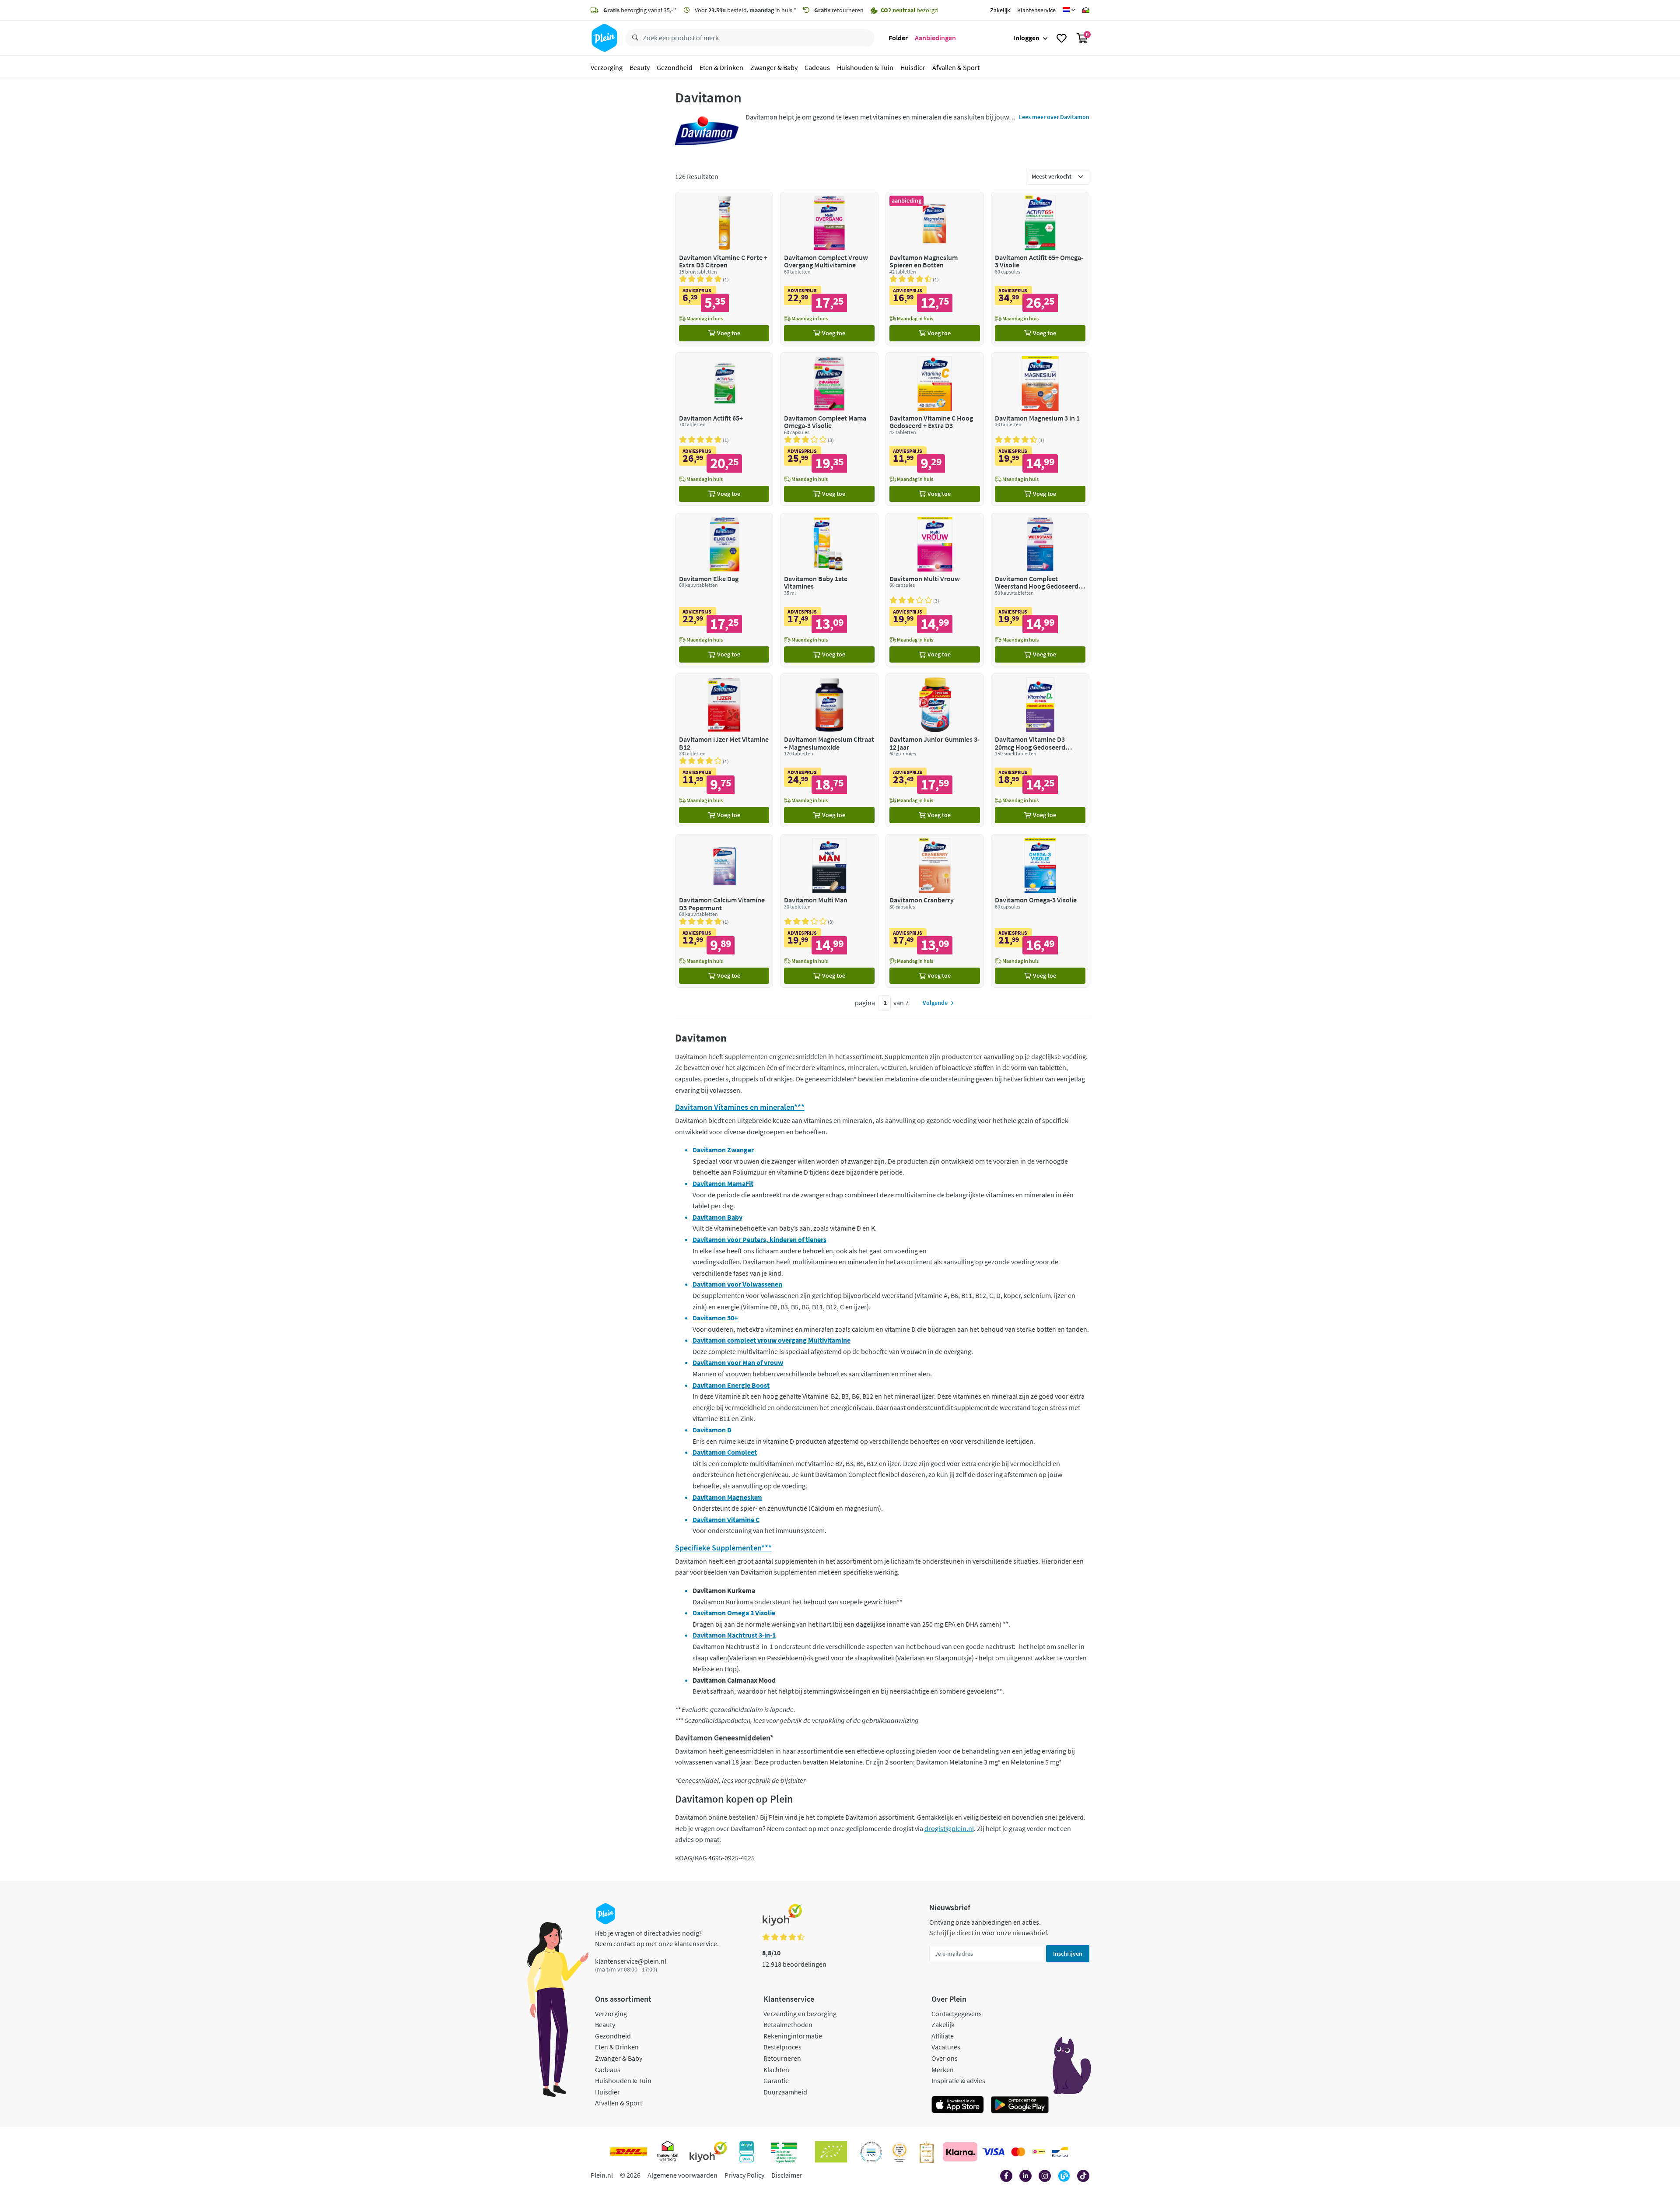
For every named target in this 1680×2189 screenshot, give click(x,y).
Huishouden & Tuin (865, 67)
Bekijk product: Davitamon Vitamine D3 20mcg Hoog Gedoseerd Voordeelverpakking (1040, 750)
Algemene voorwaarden (682, 2175)
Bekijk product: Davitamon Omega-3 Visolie (1040, 911)
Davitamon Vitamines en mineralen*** (740, 1107)
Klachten (776, 2070)
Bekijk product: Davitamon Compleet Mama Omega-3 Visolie (829, 429)
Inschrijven (1068, 1954)
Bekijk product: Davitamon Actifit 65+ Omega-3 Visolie (1040, 268)
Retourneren (782, 2058)
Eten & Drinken (721, 67)
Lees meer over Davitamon (1054, 117)
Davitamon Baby (717, 1217)
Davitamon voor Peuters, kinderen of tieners (759, 1239)
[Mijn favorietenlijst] (1062, 38)
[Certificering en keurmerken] (831, 2152)
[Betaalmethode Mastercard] (1018, 2152)
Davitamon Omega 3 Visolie (734, 1613)
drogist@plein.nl (949, 1828)
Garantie (776, 2080)
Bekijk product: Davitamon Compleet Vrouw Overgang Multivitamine (829, 268)
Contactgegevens (957, 2014)
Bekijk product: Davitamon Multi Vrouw (935, 590)
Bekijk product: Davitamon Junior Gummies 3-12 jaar (935, 750)
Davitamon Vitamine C (726, 1519)
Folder (898, 38)
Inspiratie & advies (958, 2080)
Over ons (945, 2058)
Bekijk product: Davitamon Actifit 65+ (724, 429)
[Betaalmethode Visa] (994, 2152)
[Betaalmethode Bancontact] (1060, 2152)
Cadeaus (817, 67)
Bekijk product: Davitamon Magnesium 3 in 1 (1040, 429)
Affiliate (943, 2036)
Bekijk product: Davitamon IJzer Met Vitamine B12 (724, 750)
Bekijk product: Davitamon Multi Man (829, 911)
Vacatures (946, 2047)
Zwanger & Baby (774, 67)
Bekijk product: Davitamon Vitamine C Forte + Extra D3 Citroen (724, 268)
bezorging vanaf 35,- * (640, 10)
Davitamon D (712, 1430)
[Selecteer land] (1069, 10)
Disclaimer (787, 2175)
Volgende (935, 1003)
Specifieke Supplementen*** (723, 1548)
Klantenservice (1036, 10)
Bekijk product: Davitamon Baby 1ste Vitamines (829, 590)
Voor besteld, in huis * (745, 10)
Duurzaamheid (785, 2092)
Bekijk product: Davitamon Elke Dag (724, 590)
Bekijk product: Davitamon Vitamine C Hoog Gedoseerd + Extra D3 (935, 429)
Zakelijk (1000, 10)
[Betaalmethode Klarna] (960, 2152)
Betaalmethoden (788, 2024)
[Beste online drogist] (899, 2152)
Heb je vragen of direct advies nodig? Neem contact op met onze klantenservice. (657, 1938)
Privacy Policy (744, 2175)
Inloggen (1026, 38)
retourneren (839, 10)
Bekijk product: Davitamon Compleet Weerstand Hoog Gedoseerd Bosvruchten (1040, 590)
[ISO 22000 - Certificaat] (871, 2152)
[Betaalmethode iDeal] (1039, 2152)
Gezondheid (675, 67)
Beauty (640, 67)
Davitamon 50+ (715, 1318)
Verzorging (607, 67)
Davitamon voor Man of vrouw (738, 1362)
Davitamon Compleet (725, 1452)
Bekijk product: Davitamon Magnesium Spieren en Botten (935, 268)
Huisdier (913, 67)
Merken (943, 2070)
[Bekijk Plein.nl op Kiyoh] (708, 2152)
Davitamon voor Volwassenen (737, 1284)
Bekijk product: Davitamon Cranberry (935, 911)
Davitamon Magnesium (727, 1497)
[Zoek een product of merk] (633, 38)
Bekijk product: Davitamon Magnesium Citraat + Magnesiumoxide (829, 750)
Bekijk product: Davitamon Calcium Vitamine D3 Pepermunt (724, 911)
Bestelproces (782, 2047)
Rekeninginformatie (793, 2036)
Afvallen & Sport (956, 67)
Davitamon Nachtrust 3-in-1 (734, 1635)
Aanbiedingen (935, 38)
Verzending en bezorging (800, 2014)
